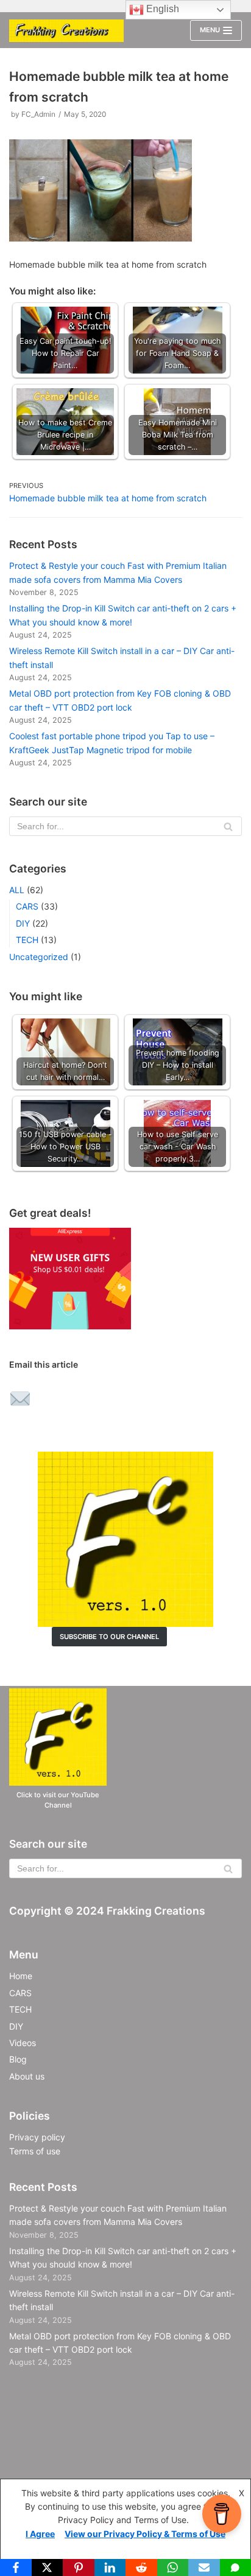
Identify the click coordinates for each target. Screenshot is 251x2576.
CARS (27, 906)
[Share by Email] (20, 1400)
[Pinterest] (79, 2567)
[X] (48, 2567)
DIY (23, 923)
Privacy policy (37, 2137)
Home (21, 1976)
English (161, 9)
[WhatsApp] (173, 2567)
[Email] (204, 2567)
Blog (18, 2059)
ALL (17, 890)
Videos (23, 2043)
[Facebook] (16, 2567)
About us (27, 2076)
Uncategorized (39, 957)
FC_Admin (38, 114)
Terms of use (35, 2151)
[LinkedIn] (110, 2567)
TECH (27, 940)
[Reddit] (141, 2567)
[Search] (228, 826)
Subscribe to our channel (109, 1637)
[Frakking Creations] (66, 31)
